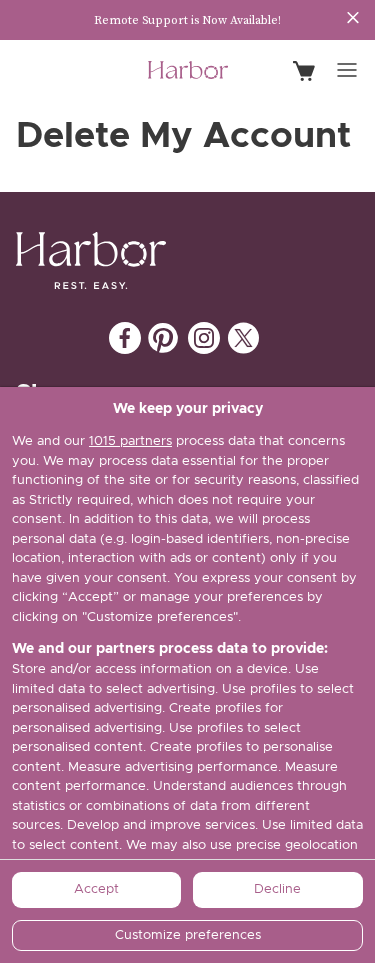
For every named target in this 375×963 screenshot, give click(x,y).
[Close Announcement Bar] (353, 18)
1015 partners (130, 441)
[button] (347, 70)
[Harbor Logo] (188, 70)
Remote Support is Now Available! (187, 20)
